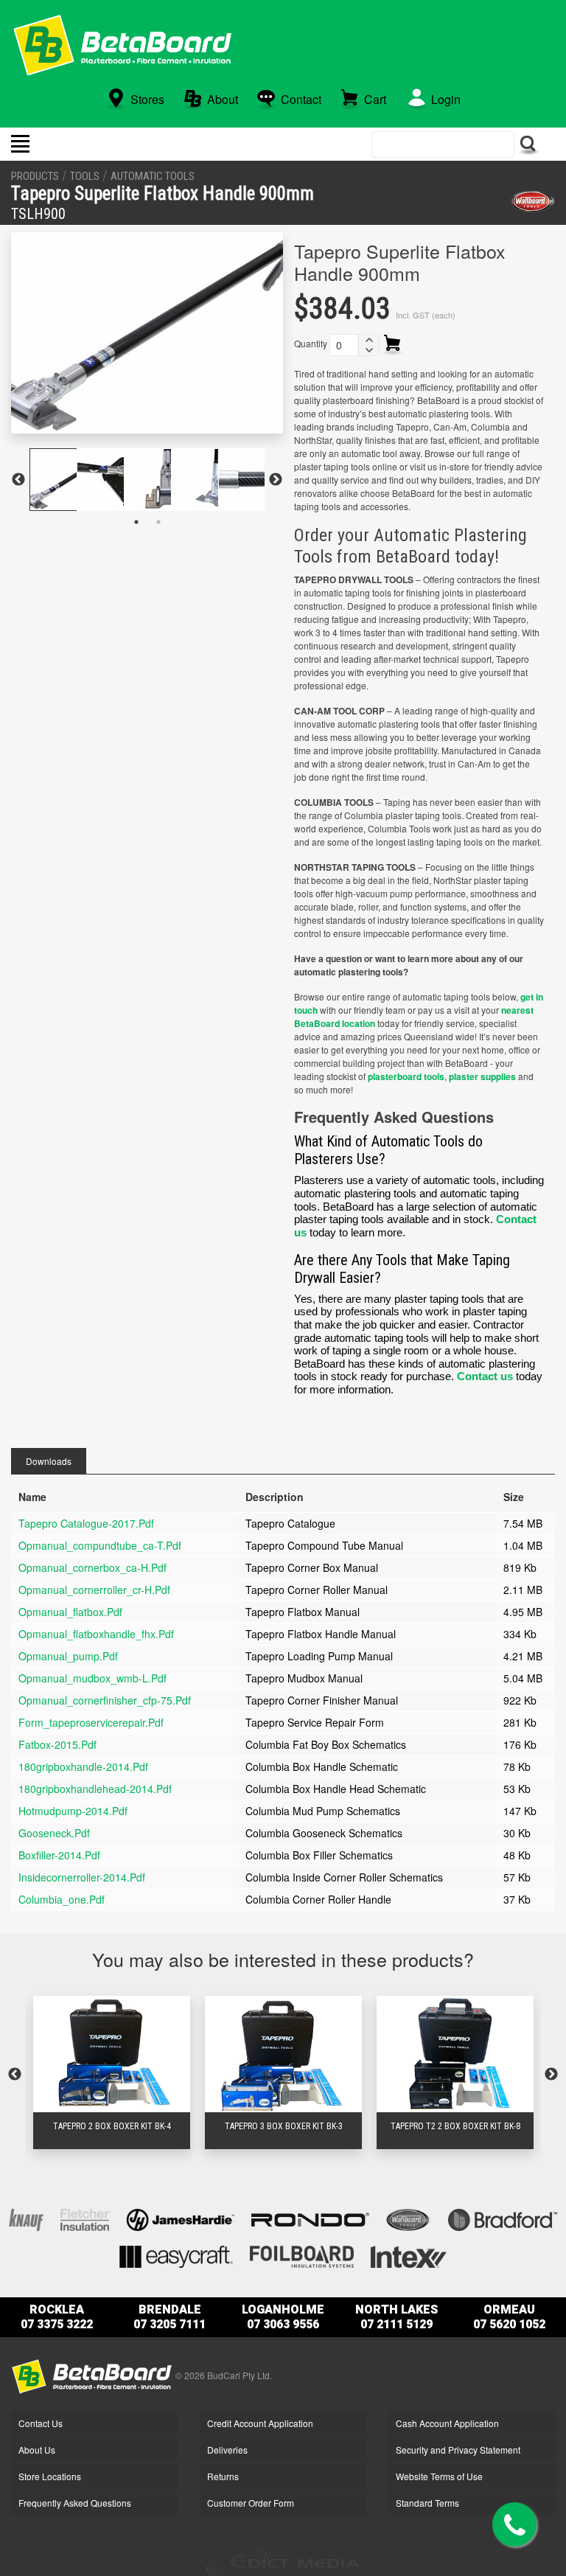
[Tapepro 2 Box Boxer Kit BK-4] (112, 2054)
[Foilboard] (302, 2255)
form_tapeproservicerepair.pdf (91, 1722)
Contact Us (41, 2423)
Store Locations (50, 2476)
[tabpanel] (53, 480)
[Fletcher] (85, 2218)
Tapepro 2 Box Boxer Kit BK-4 (112, 2126)
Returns (223, 2476)
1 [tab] (136, 522)
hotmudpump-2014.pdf (73, 1811)
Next (276, 480)
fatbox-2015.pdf (57, 1744)
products (35, 176)
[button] (368, 340)
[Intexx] (409, 2255)
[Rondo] (310, 2218)
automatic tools (153, 176)
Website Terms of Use (439, 2476)
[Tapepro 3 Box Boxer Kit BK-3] (283, 2054)
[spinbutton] (344, 345)
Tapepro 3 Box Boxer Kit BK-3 (284, 2126)
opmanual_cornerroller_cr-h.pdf (94, 1590)
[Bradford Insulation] (503, 2218)
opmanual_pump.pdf (68, 1656)
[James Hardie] (180, 2218)
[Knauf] (26, 2218)
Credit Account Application (260, 2423)
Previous (18, 480)
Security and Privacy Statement (458, 2450)
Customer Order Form (251, 2503)
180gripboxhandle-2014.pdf (83, 1766)
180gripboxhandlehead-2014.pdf (95, 1789)
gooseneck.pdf (54, 1833)
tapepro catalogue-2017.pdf (86, 1523)
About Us (37, 2450)
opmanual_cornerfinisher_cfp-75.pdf (105, 1700)
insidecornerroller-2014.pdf (82, 1877)
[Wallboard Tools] (532, 201)
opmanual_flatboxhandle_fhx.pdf (96, 1634)
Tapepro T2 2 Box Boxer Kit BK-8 (455, 2126)
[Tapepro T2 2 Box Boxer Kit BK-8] (455, 2054)
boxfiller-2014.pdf (59, 1855)
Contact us (485, 1376)
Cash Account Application (447, 2423)
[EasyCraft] (176, 2255)
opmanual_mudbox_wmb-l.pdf (92, 1678)
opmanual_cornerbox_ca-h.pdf (92, 1567)
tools (85, 176)
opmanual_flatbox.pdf (70, 1612)
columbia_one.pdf (62, 1899)
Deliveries (227, 2450)
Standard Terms (427, 2503)
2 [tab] (158, 522)
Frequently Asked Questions (75, 2503)
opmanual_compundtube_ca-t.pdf (100, 1545)
